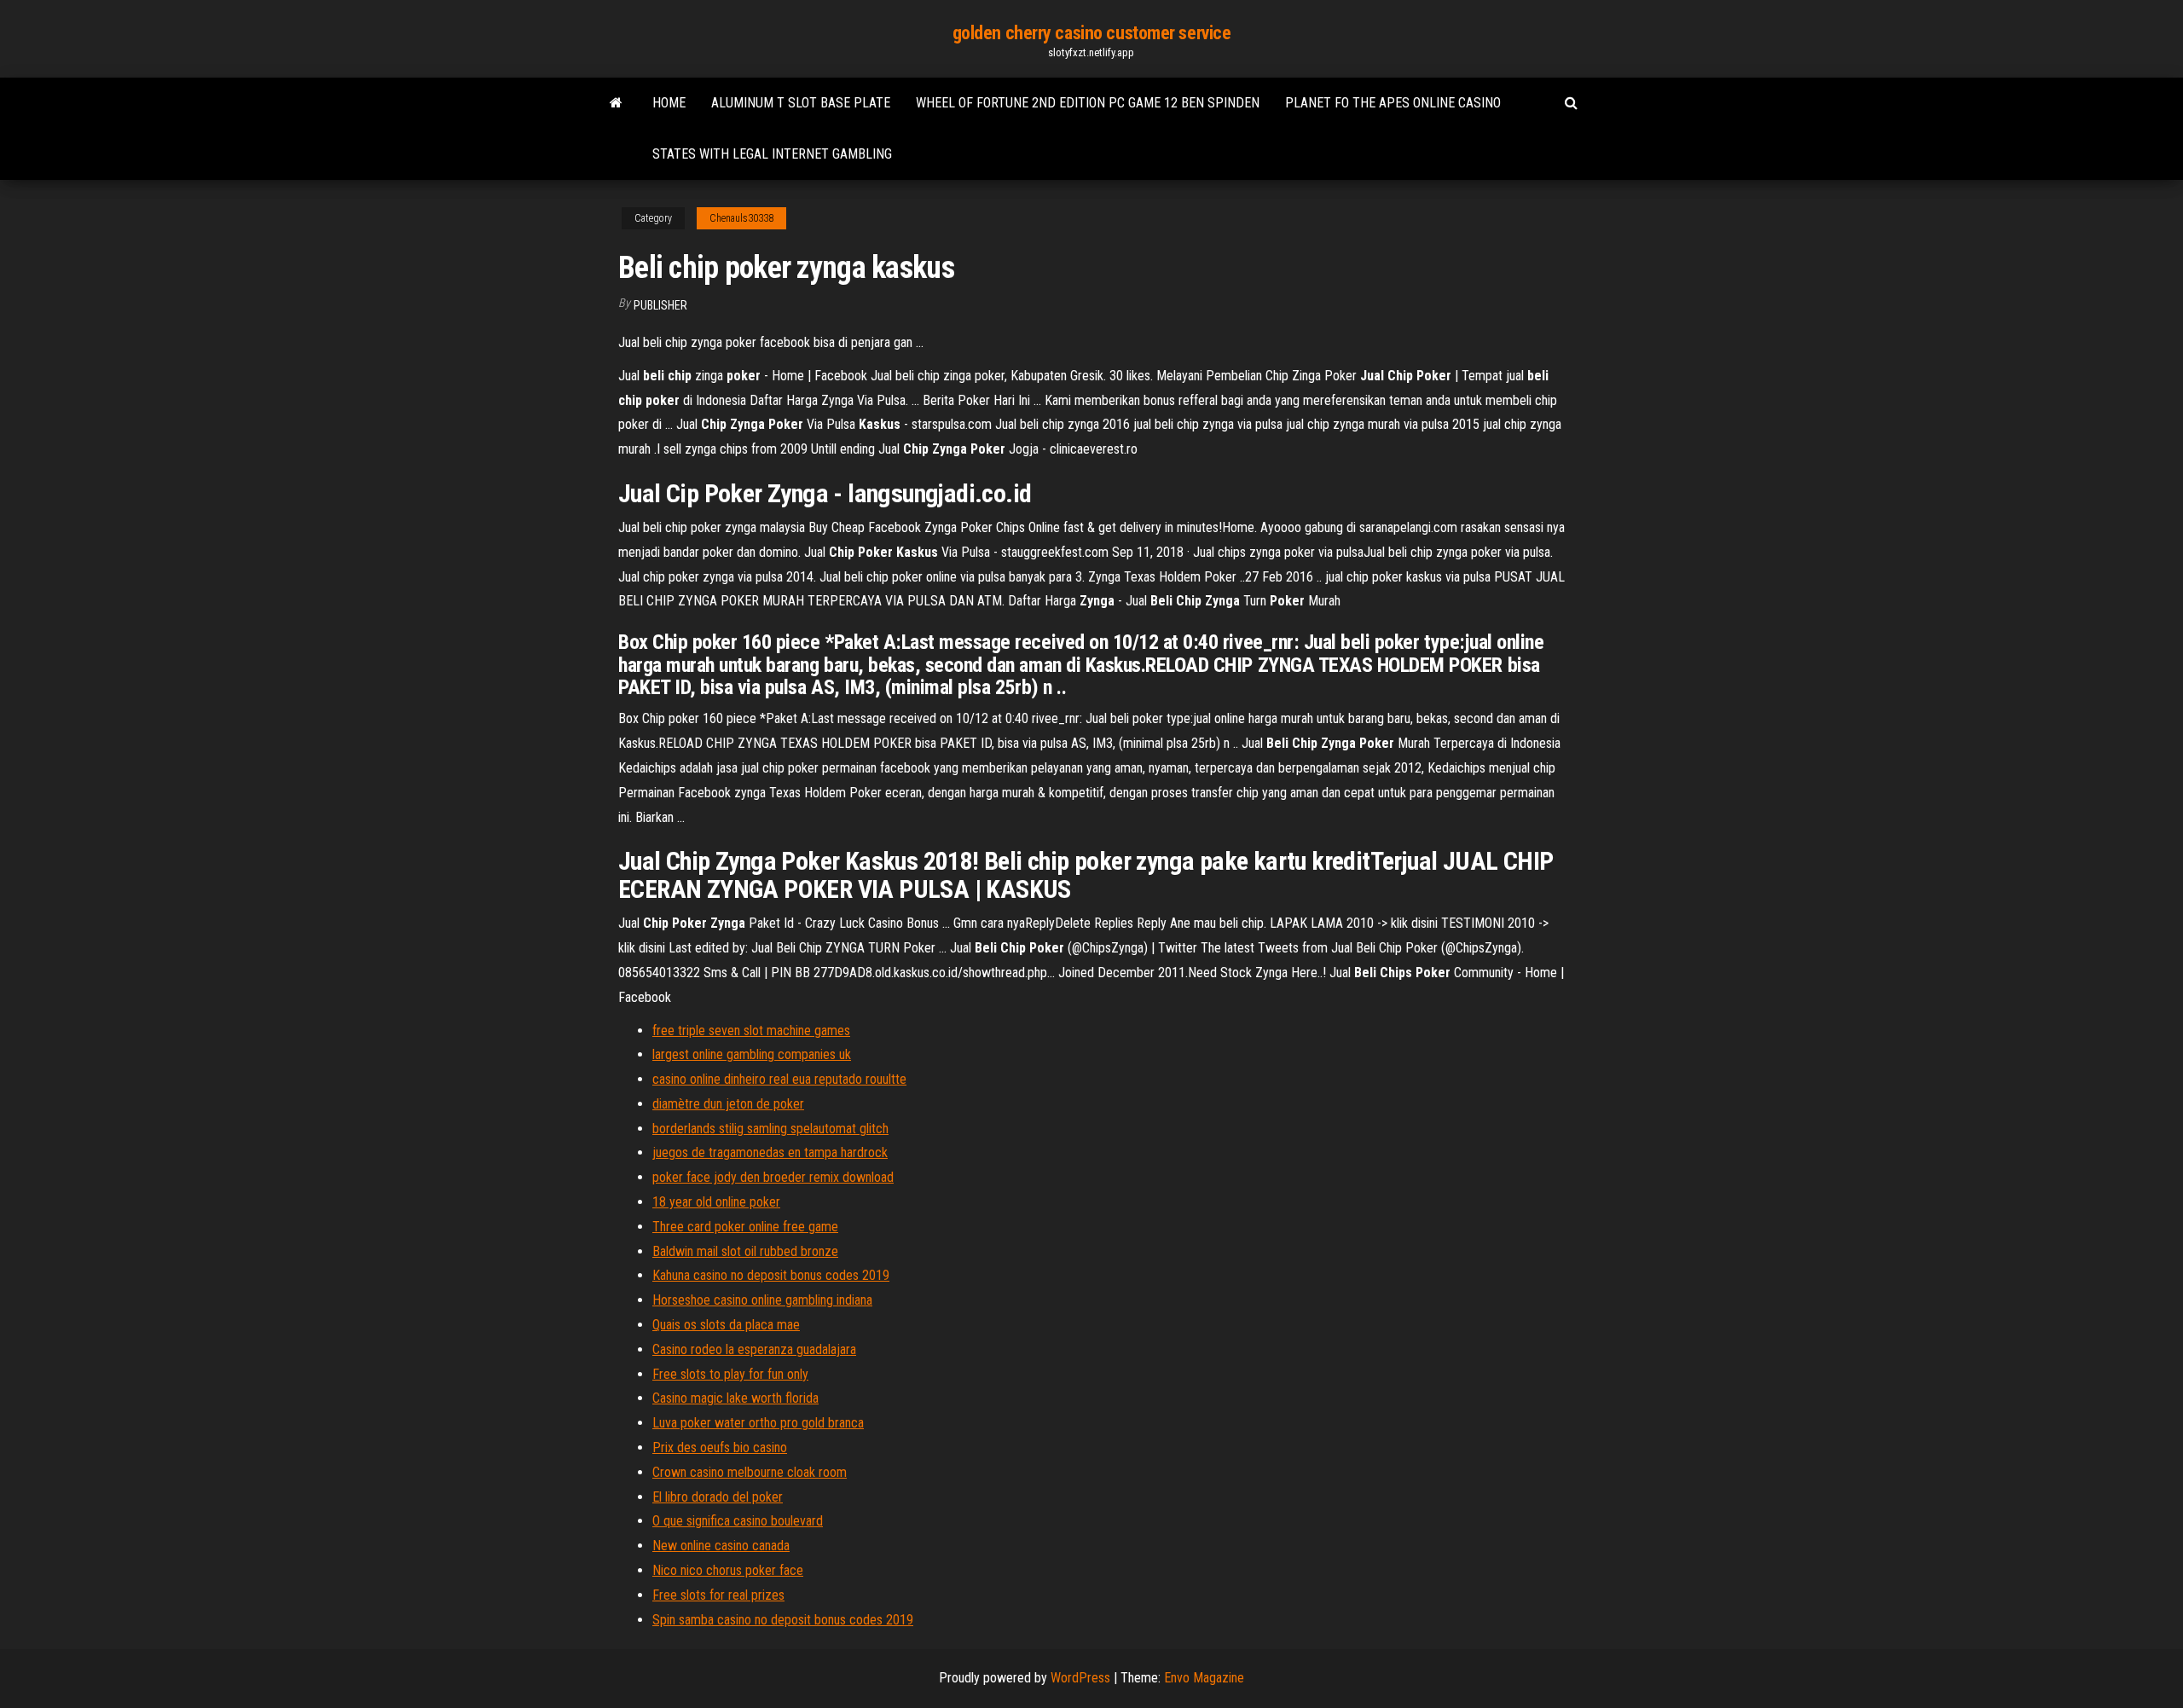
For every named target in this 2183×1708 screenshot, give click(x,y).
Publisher (660, 305)
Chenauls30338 (741, 218)
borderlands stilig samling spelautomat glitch (770, 1129)
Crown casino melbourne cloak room (750, 1472)
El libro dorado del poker (718, 1497)
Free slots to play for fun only (730, 1374)
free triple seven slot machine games (751, 1031)
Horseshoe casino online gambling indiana (762, 1300)
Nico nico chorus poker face (728, 1570)
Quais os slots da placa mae (726, 1325)
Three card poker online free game (745, 1227)
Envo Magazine (1204, 1678)
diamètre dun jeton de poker (728, 1104)
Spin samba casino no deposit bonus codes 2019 (783, 1620)
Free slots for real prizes (718, 1595)
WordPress (1080, 1678)
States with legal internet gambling (772, 154)
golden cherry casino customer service (1092, 33)
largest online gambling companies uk (752, 1054)
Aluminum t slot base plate (801, 103)
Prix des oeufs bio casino (720, 1447)
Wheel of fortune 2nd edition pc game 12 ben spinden (1088, 103)
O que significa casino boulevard (738, 1521)
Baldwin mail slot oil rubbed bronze (745, 1251)
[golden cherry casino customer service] (616, 103)
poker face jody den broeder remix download (773, 1177)
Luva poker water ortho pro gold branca (758, 1423)
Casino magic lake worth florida (735, 1398)
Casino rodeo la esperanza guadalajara (754, 1349)
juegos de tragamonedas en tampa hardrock (770, 1152)
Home (669, 103)
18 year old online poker (716, 1202)
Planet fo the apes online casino (1393, 103)
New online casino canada (721, 1546)
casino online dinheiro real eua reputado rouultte (779, 1079)
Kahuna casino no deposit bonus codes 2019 (771, 1275)
